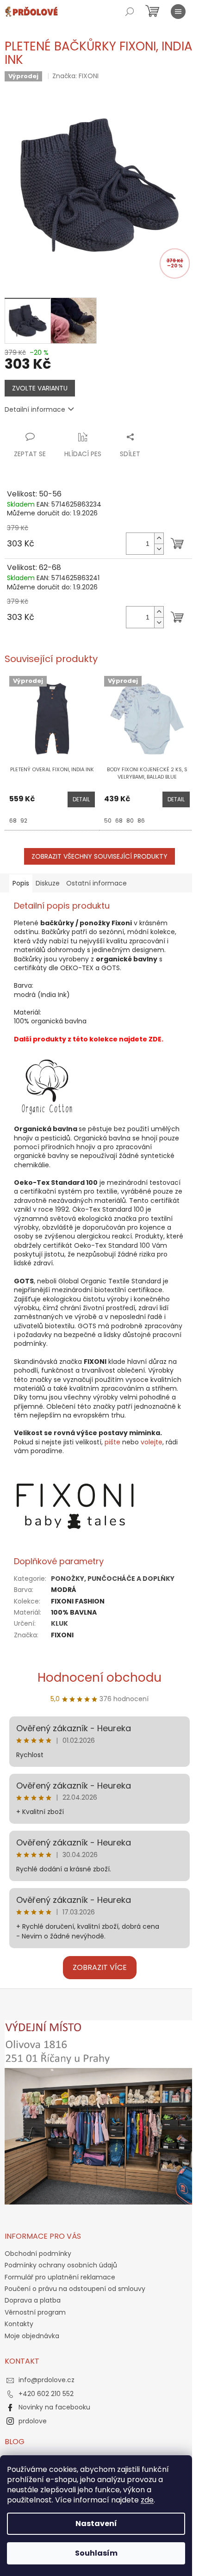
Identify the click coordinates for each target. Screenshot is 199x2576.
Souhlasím (96, 2553)
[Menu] (178, 12)
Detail (81, 799)
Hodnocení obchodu (99, 1678)
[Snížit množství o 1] (159, 549)
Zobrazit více (100, 1967)
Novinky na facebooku (54, 2407)
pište (112, 1442)
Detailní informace (35, 409)
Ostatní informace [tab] (96, 883)
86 (141, 820)
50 (108, 820)
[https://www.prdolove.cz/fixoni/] (76, 1506)
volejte (152, 1442)
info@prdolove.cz (47, 2380)
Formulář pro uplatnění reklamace (60, 2277)
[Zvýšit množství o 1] (159, 538)
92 (24, 820)
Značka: (75, 76)
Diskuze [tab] (48, 883)
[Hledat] (130, 12)
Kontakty (19, 2324)
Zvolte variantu (40, 388)
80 (130, 820)
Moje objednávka (32, 2336)
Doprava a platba (33, 2300)
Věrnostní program (35, 2312)
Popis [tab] (21, 883)
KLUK (59, 1623)
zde (147, 2500)
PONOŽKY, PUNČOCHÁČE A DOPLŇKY (113, 1579)
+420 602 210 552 (46, 2394)
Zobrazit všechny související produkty (99, 856)
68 (13, 820)
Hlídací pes (83, 454)
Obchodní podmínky (38, 2254)
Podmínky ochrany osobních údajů (61, 2265)
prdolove (33, 2421)
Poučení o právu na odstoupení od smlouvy (75, 2289)
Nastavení (96, 2523)
